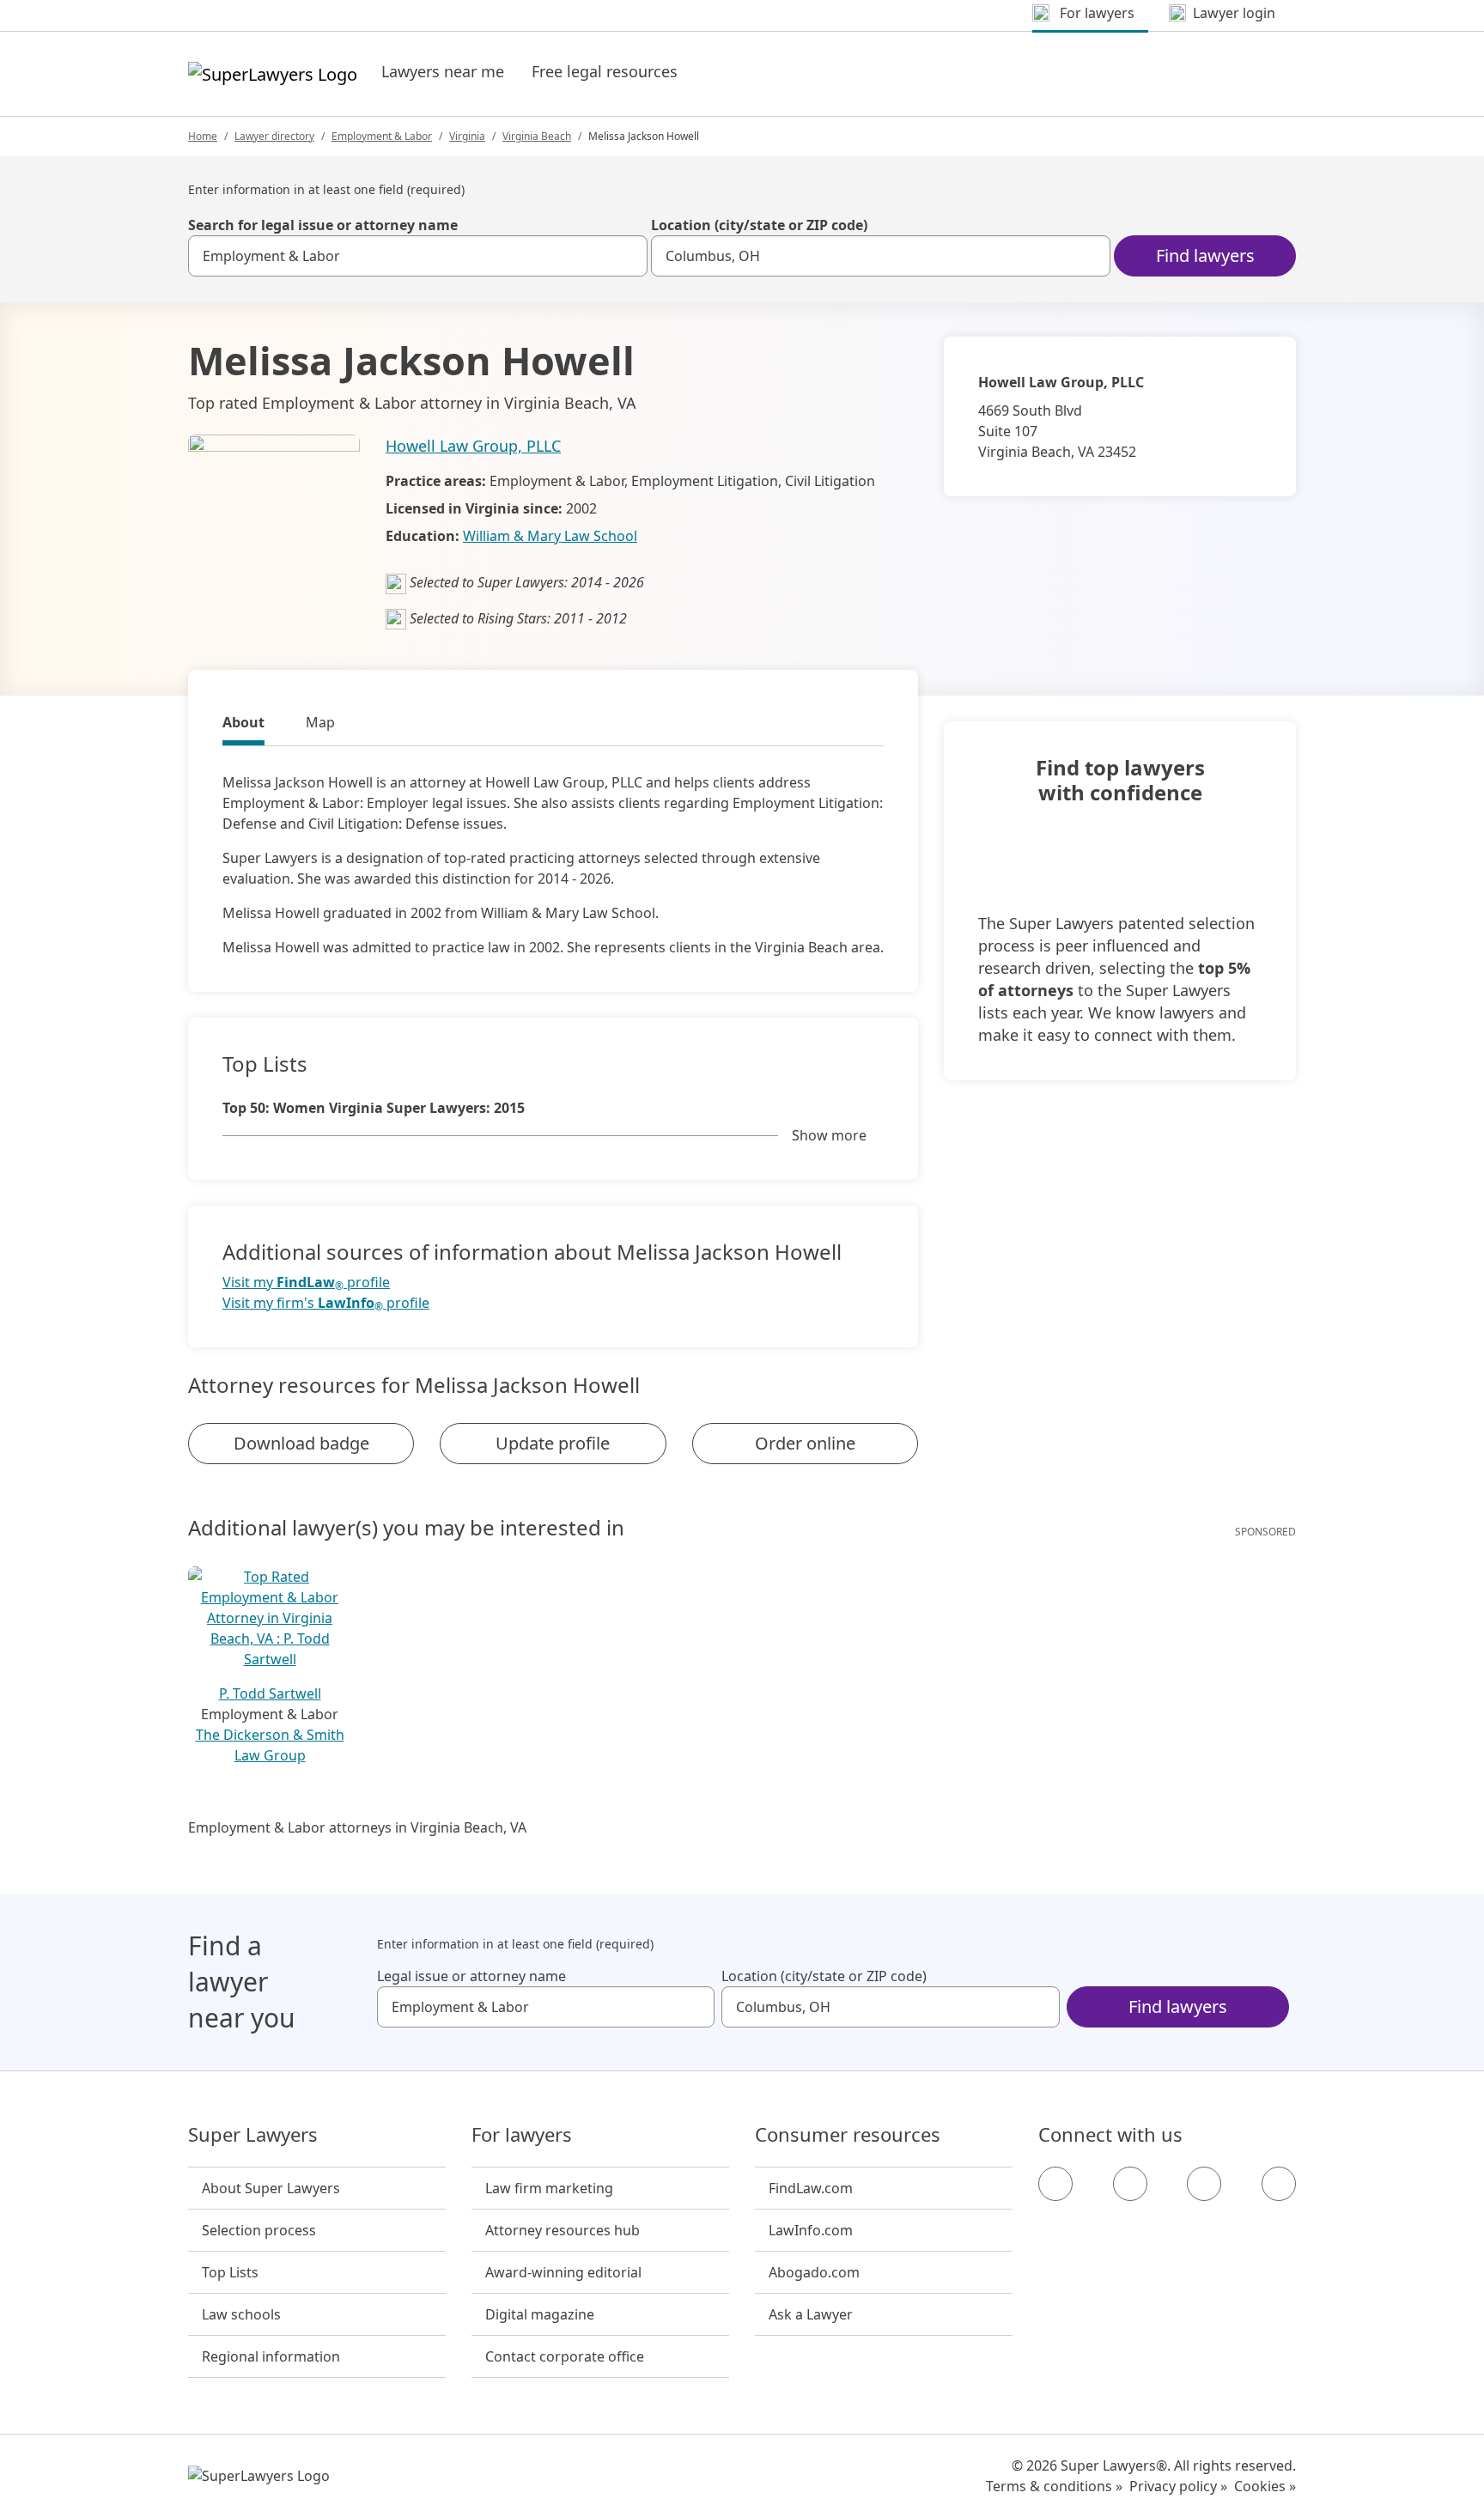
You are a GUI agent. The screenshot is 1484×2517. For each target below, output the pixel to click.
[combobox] (418, 256)
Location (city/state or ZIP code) (759, 225)
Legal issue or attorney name (471, 1976)
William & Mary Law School (550, 536)
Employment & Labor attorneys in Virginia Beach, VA (357, 1827)
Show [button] (829, 1135)
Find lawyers (1205, 255)
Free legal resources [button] (605, 71)
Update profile (553, 1443)
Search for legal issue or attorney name (323, 225)
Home (203, 136)
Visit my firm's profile (326, 1303)
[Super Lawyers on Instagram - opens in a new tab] (1130, 2184)
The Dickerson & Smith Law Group (270, 1745)
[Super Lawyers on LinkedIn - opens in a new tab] (1279, 2184)
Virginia (467, 136)
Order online (805, 1443)
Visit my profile (306, 1283)
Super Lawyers (253, 2135)
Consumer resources (848, 2135)
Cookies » (1265, 2486)
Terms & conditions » (1054, 2486)
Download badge (301, 1443)
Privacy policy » (1178, 2486)
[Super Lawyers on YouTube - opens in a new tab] (1204, 2184)
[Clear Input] (627, 256)
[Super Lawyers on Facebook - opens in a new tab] (1055, 2184)
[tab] (243, 725)
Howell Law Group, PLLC (473, 446)
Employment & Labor (382, 136)
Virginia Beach (537, 136)
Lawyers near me (443, 71)
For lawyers (522, 2135)
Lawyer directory (274, 136)
